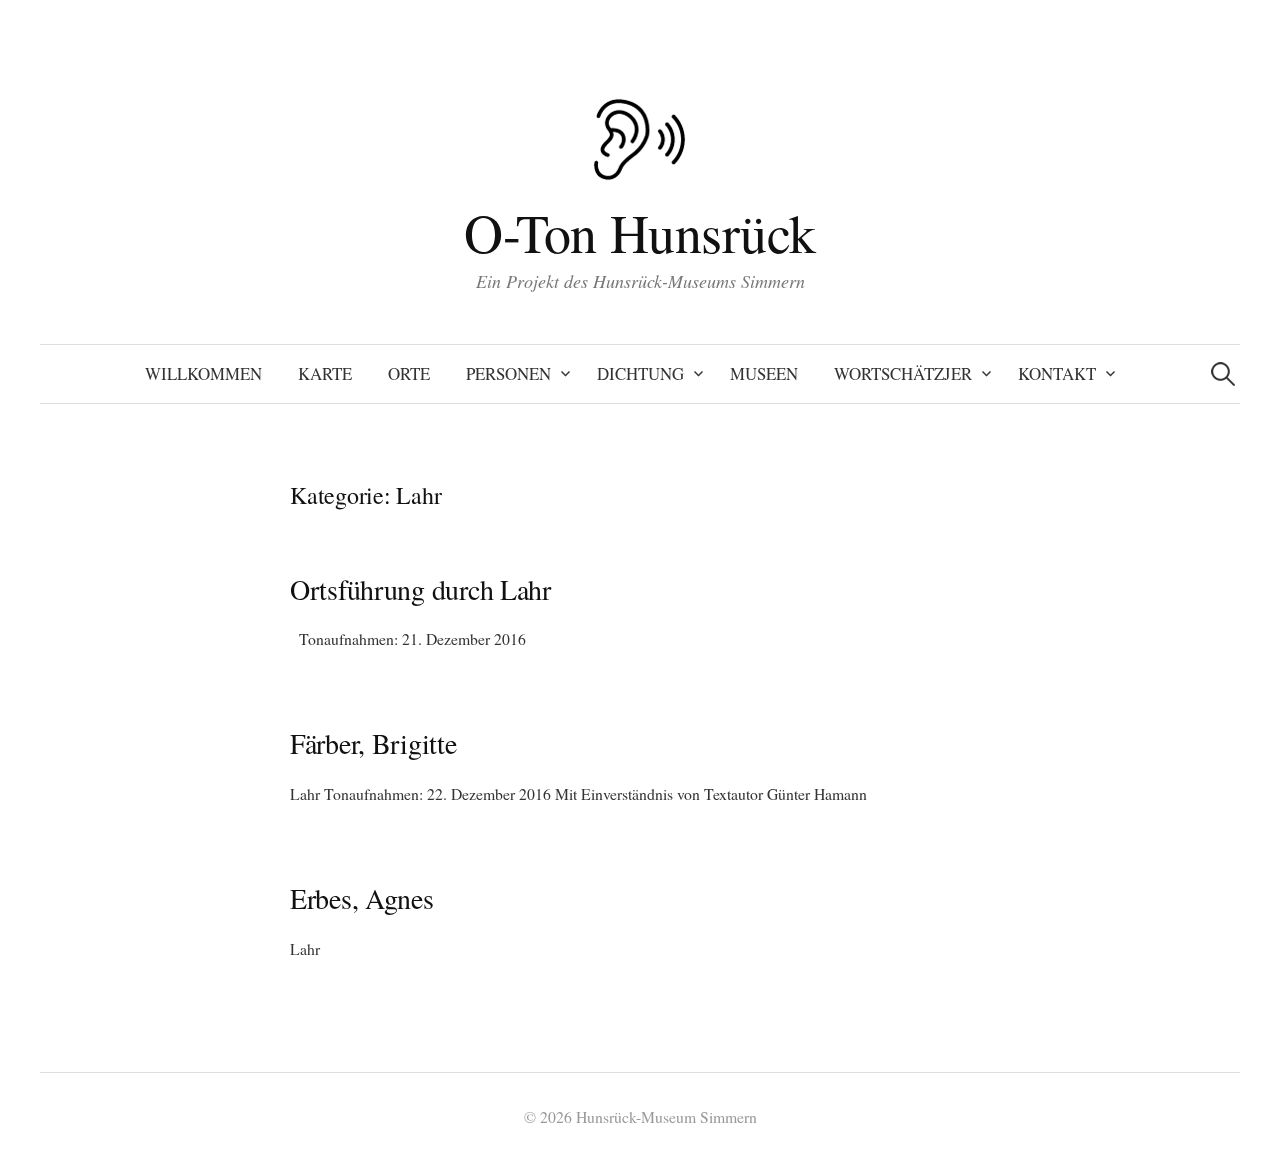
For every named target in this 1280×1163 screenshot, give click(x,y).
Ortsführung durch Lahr (420, 589)
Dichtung (640, 373)
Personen (508, 373)
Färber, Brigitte (373, 743)
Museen (764, 373)
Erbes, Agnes (362, 898)
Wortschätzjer (903, 373)
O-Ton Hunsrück (639, 232)
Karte (325, 373)
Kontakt (1057, 373)
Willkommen (203, 373)
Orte (409, 373)
